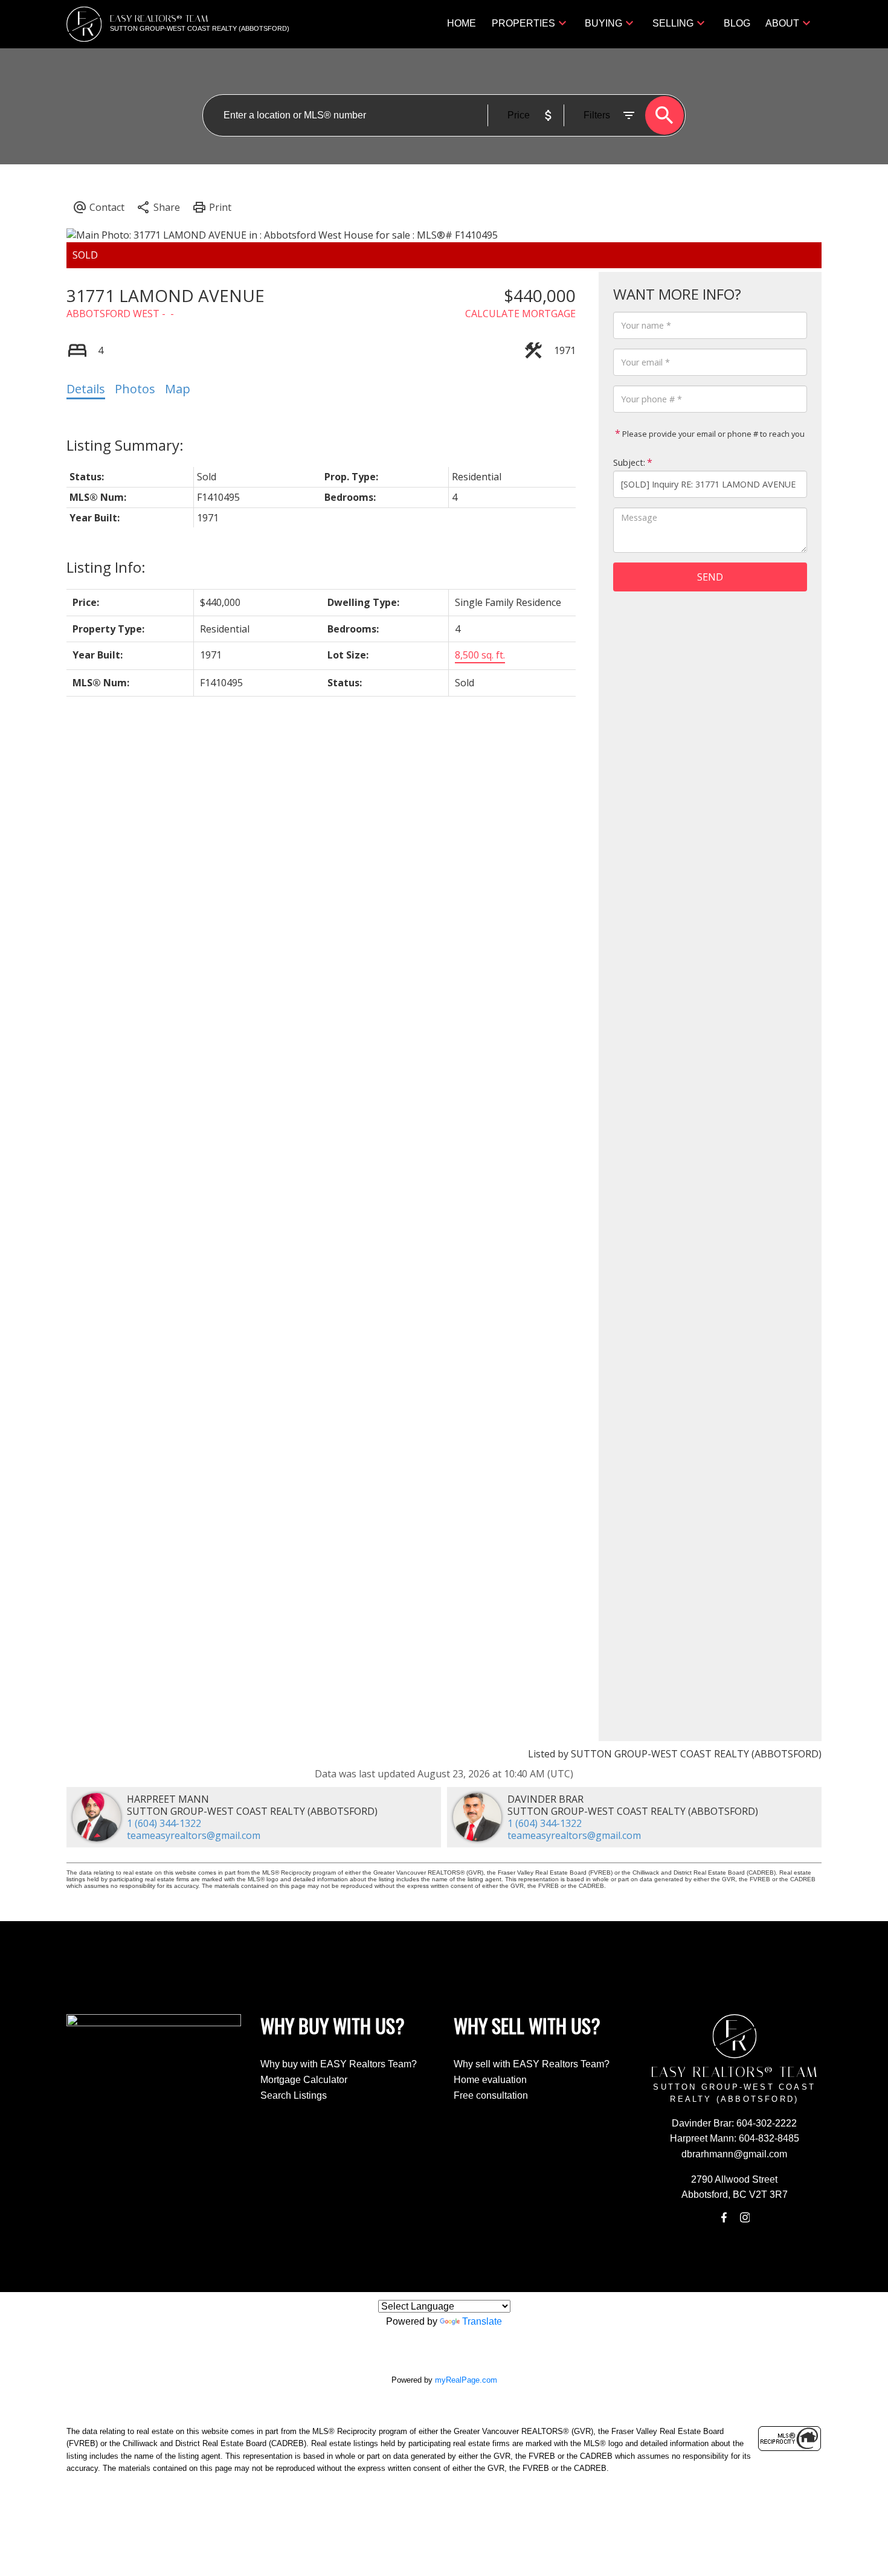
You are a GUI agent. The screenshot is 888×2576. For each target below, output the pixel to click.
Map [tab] (178, 389)
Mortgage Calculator (304, 2080)
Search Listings (294, 2095)
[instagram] (745, 2218)
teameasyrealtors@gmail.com (194, 1835)
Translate (482, 2321)
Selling (673, 23)
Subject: (629, 462)
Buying (603, 23)
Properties (523, 23)
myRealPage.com (466, 2380)
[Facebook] (724, 2218)
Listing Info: (106, 567)
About (782, 23)
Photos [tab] (135, 389)
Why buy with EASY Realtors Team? (339, 2064)
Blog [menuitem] (737, 23)
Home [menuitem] (462, 23)
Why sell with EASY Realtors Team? (532, 2064)
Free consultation (491, 2095)
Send (710, 577)
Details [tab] (86, 389)
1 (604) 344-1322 (164, 1823)
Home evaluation (490, 2080)
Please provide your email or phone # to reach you (713, 434)
